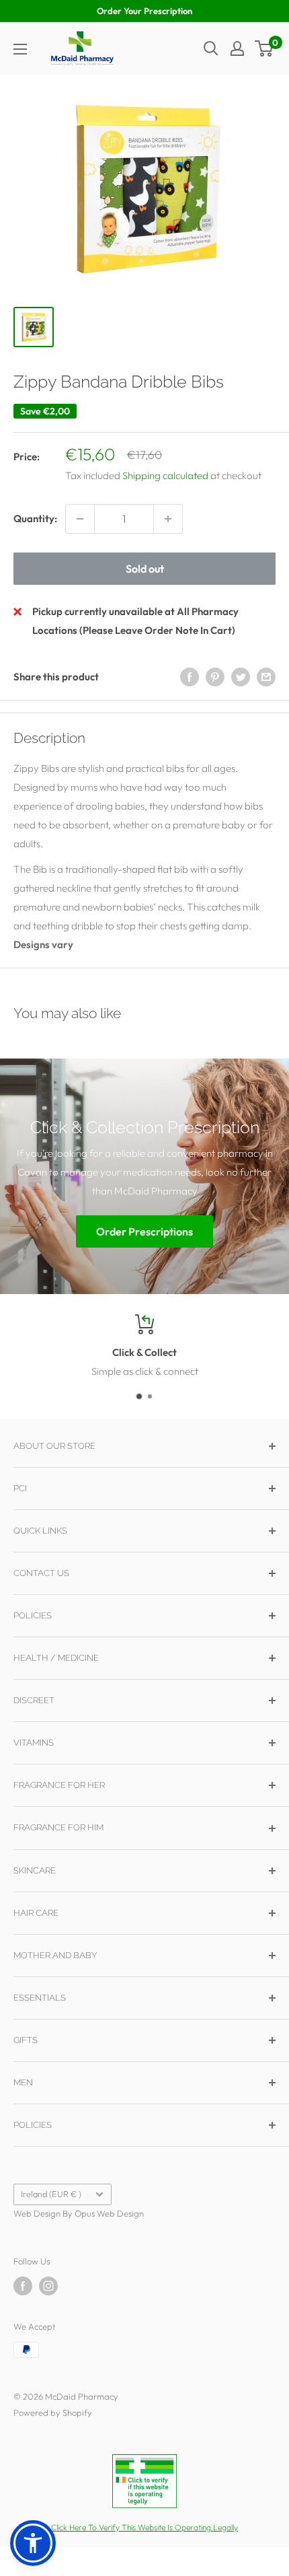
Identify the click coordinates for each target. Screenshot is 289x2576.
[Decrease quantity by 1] (80, 519)
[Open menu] (20, 49)
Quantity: (35, 518)
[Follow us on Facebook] (23, 2286)
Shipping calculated (165, 475)
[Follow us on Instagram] (48, 2286)
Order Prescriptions (144, 1231)
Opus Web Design (109, 2213)
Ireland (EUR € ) (51, 2194)
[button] (33, 2543)
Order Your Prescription (144, 11)
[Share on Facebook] (190, 677)
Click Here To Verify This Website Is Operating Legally (144, 2527)
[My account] (237, 48)
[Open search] (211, 48)
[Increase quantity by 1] (168, 519)
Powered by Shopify (53, 2412)
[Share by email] (266, 677)
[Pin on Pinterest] (215, 677)
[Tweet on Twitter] (241, 677)
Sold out (145, 569)
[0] (264, 48)
